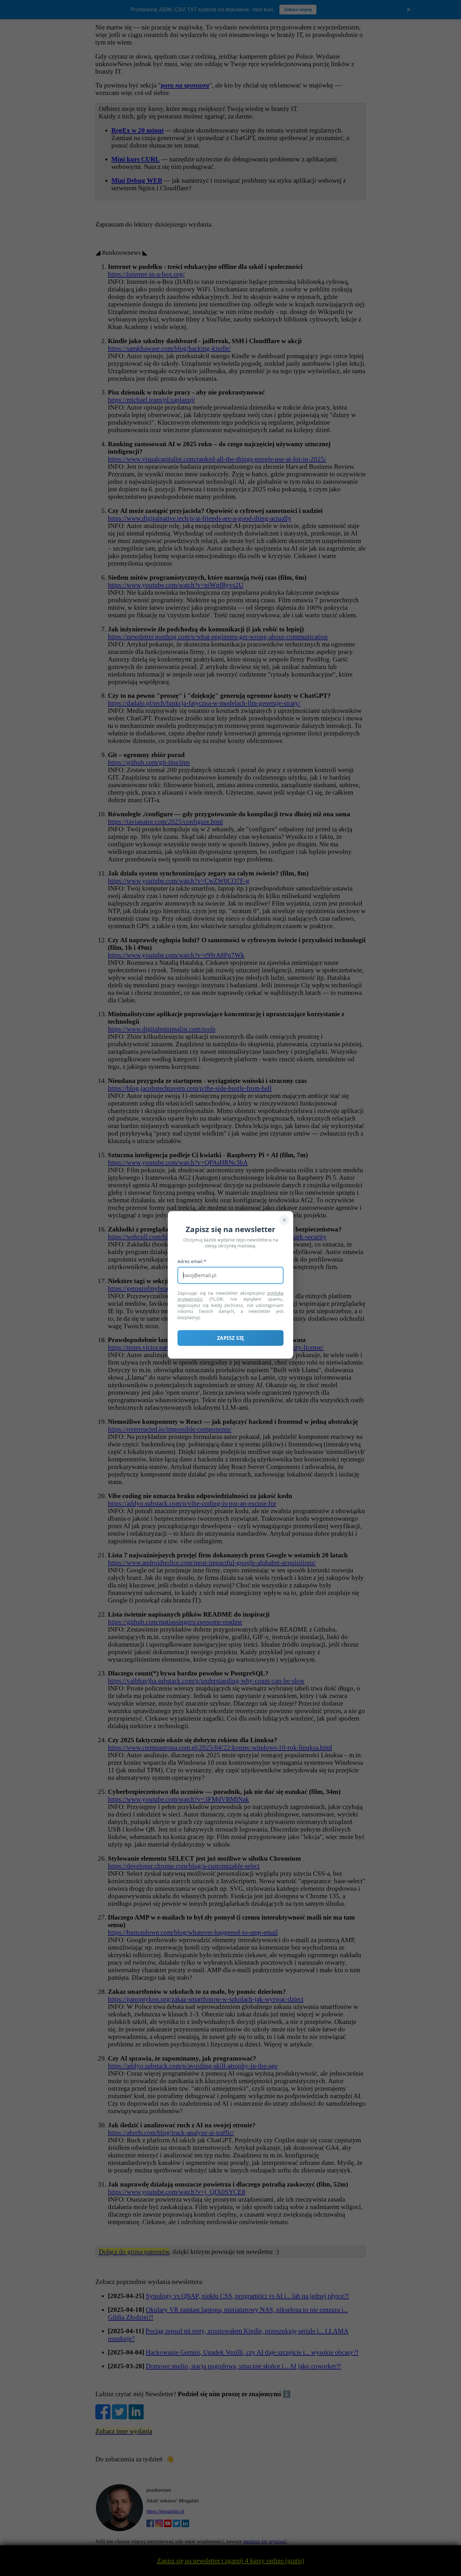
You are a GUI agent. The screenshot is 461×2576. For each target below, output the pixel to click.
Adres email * (192, 1261)
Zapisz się (231, 1338)
